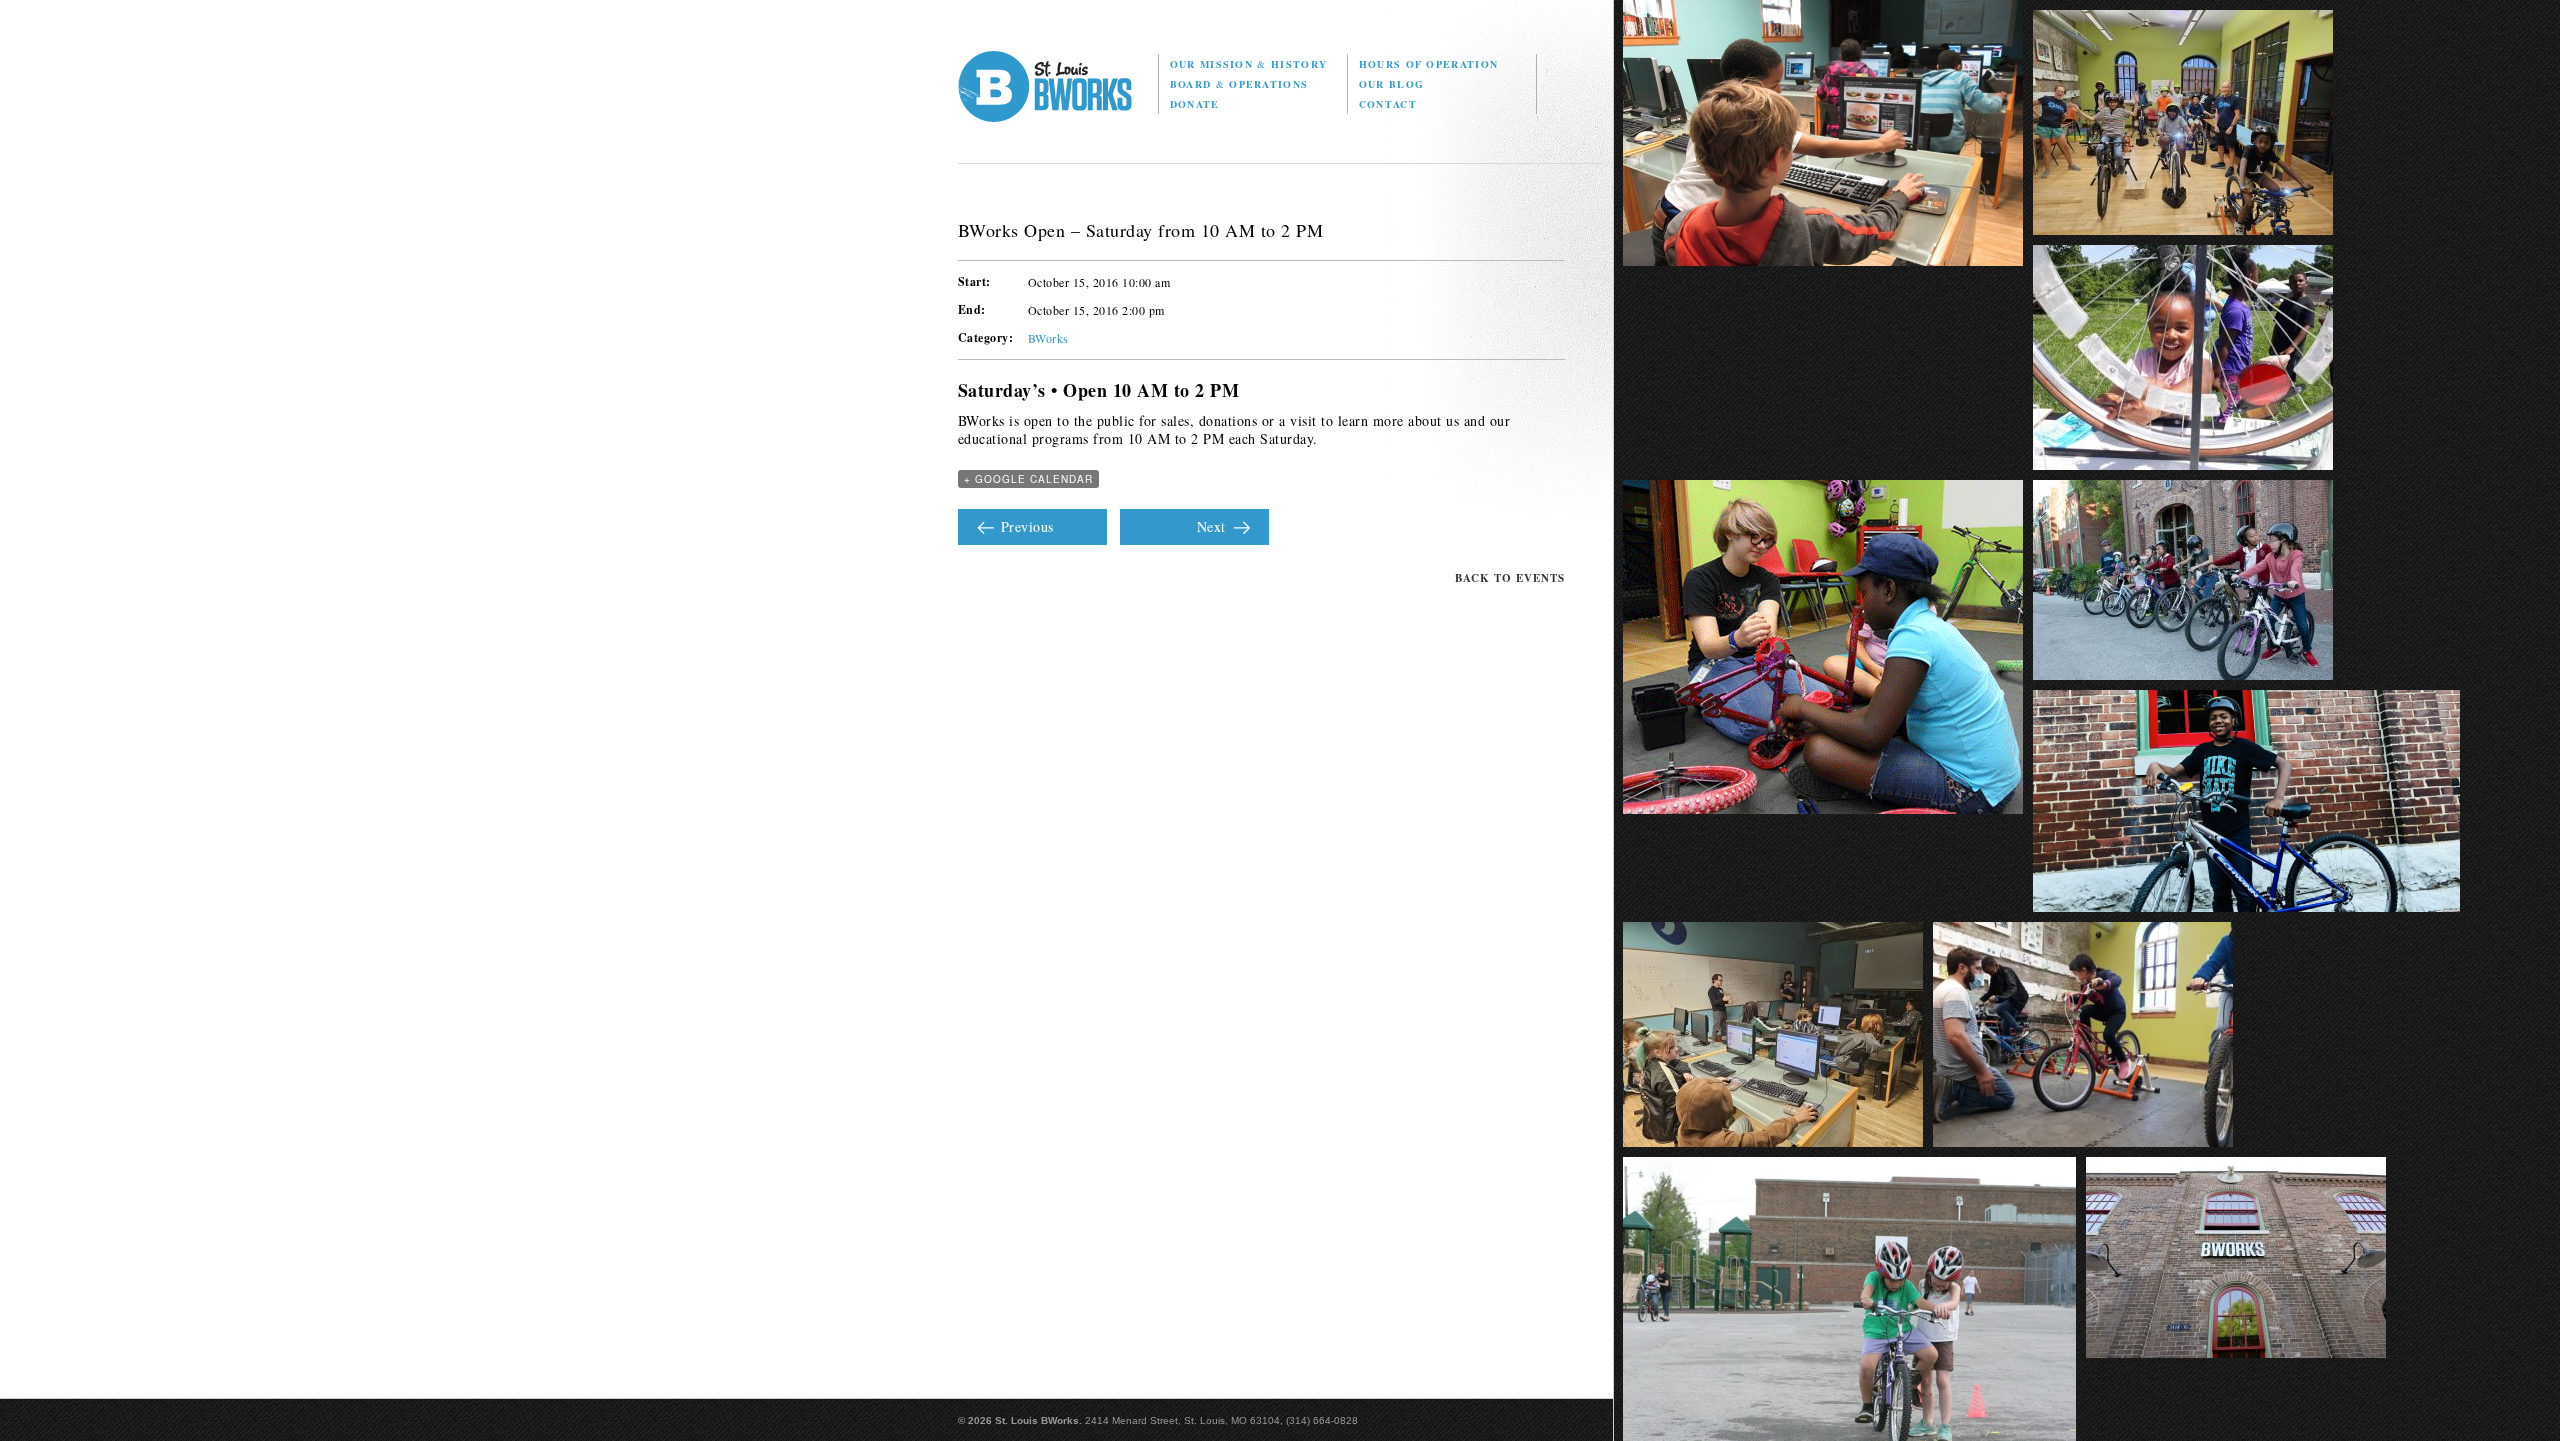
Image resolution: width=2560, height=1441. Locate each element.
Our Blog (1391, 84)
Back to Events (1510, 578)
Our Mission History (1248, 64)
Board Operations (1239, 84)
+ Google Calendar (1028, 479)
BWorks (1048, 338)
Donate (1195, 104)
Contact (1388, 104)
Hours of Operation (1428, 64)
